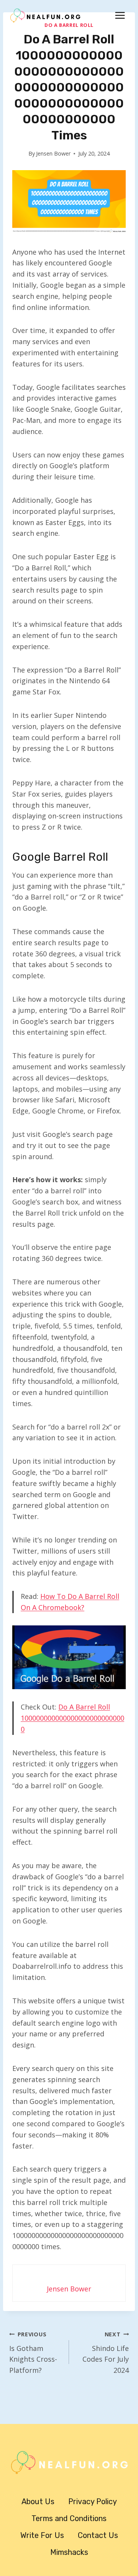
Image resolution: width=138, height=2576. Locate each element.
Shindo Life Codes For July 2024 (106, 2353)
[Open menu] (120, 15)
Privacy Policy (93, 2501)
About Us (38, 2501)
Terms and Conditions (69, 2518)
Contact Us (98, 2535)
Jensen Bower (53, 153)
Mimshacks (69, 2552)
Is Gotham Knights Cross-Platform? (33, 2353)
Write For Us (42, 2535)
